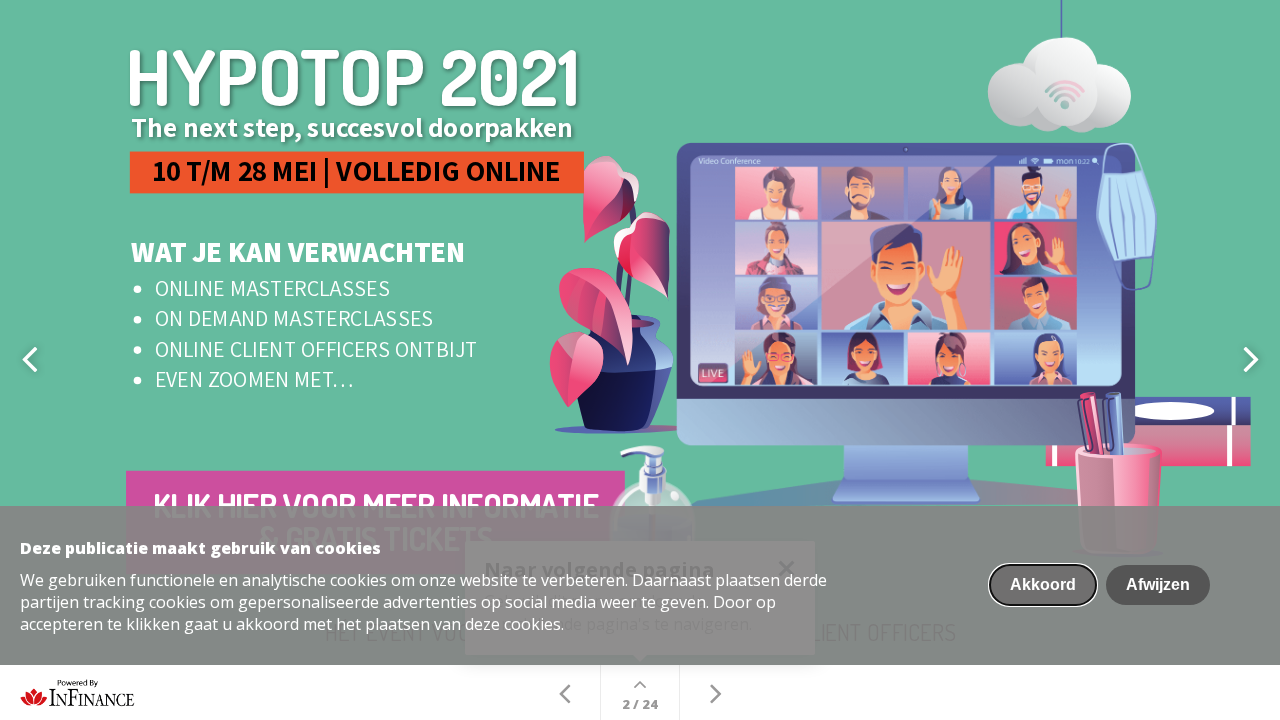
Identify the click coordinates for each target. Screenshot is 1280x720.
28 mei (278, 170)
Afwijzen (1158, 584)
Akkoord (1043, 584)
